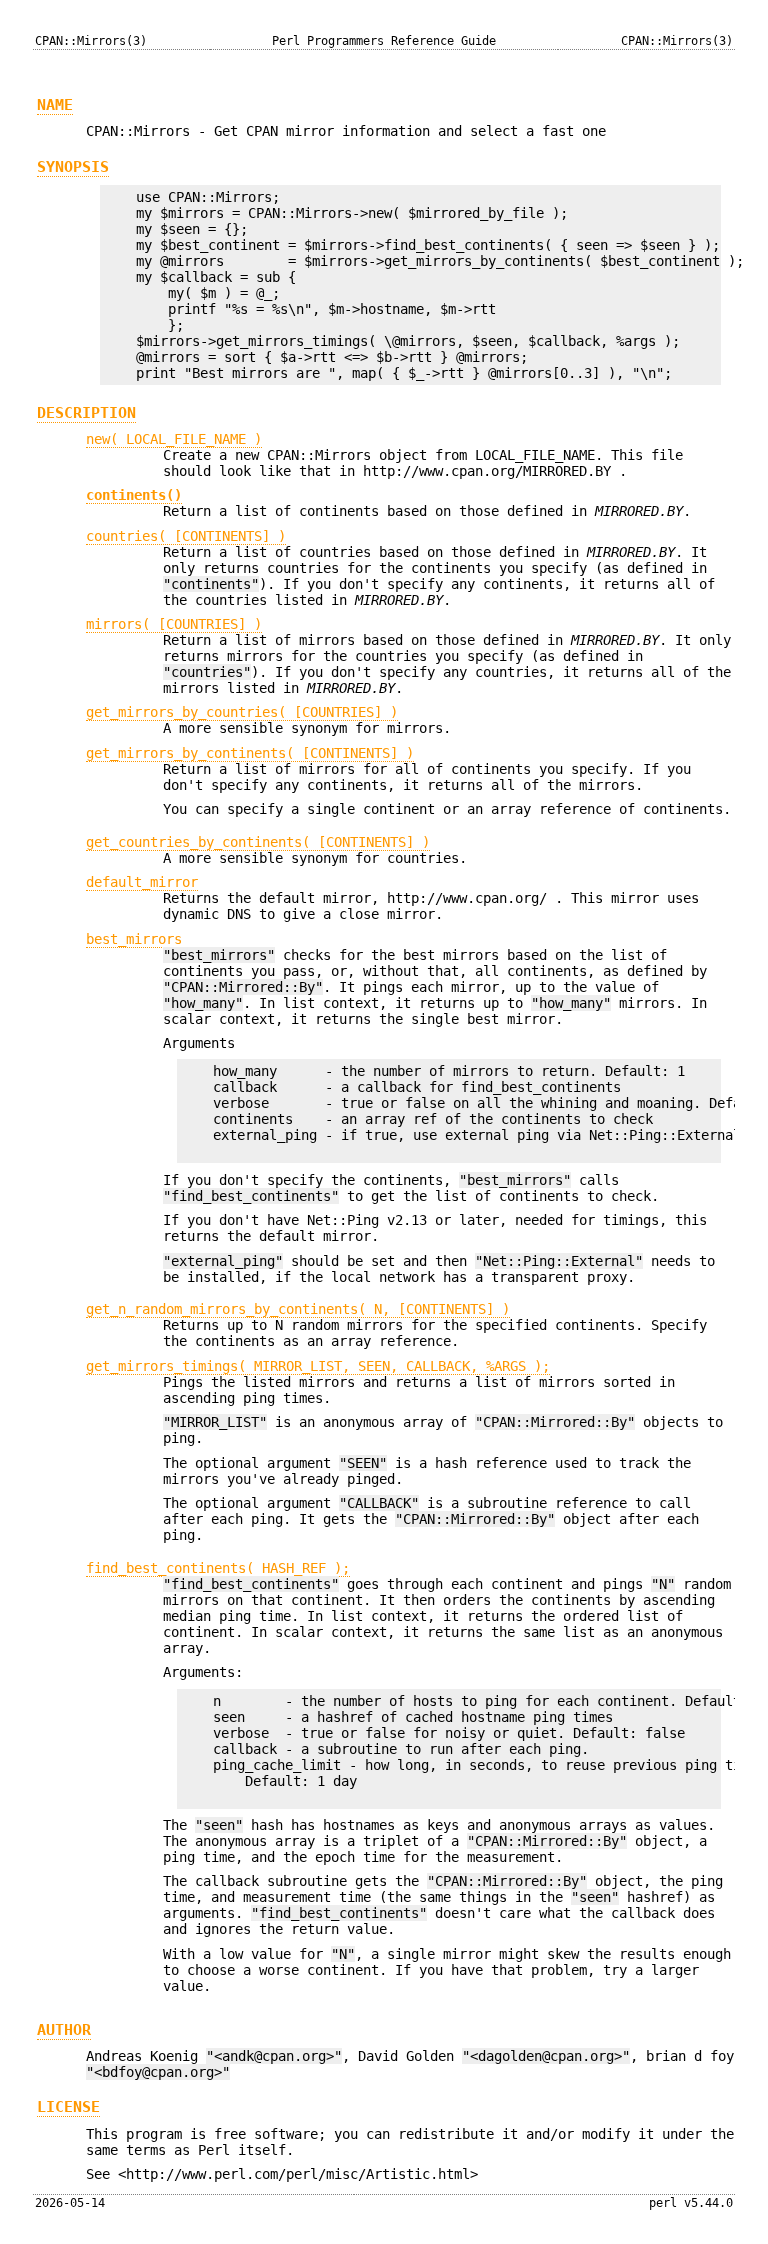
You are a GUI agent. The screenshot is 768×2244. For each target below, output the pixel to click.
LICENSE (68, 2107)
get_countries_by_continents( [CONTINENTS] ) (258, 842)
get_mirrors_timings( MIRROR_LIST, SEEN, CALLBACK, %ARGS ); (318, 1366)
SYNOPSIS (73, 167)
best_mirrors (134, 939)
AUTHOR (64, 2030)
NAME (55, 105)
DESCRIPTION (86, 413)
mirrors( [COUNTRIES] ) (174, 624)
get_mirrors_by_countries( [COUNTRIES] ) (242, 712)
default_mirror (142, 882)
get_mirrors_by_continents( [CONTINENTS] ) (250, 753)
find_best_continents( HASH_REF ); (218, 1568)
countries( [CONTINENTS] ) (186, 536)
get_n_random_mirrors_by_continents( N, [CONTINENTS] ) (298, 1309)
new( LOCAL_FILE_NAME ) (174, 439)
